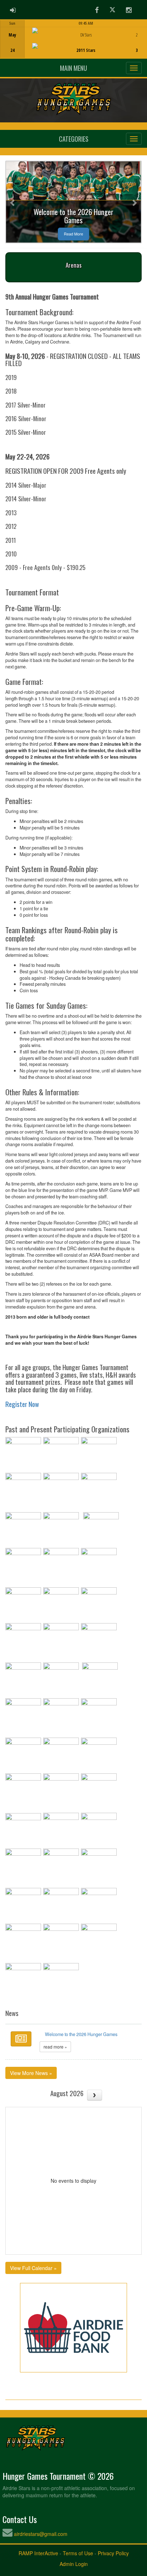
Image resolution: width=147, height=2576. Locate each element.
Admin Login (74, 2564)
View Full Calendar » (33, 2268)
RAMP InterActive (38, 2553)
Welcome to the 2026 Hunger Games (81, 2034)
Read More (73, 234)
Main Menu (73, 68)
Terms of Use (78, 2553)
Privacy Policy (113, 2553)
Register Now (22, 1404)
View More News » (31, 2073)
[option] (73, 39)
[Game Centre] (74, 45)
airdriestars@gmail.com (41, 2534)
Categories (74, 139)
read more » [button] (55, 2047)
